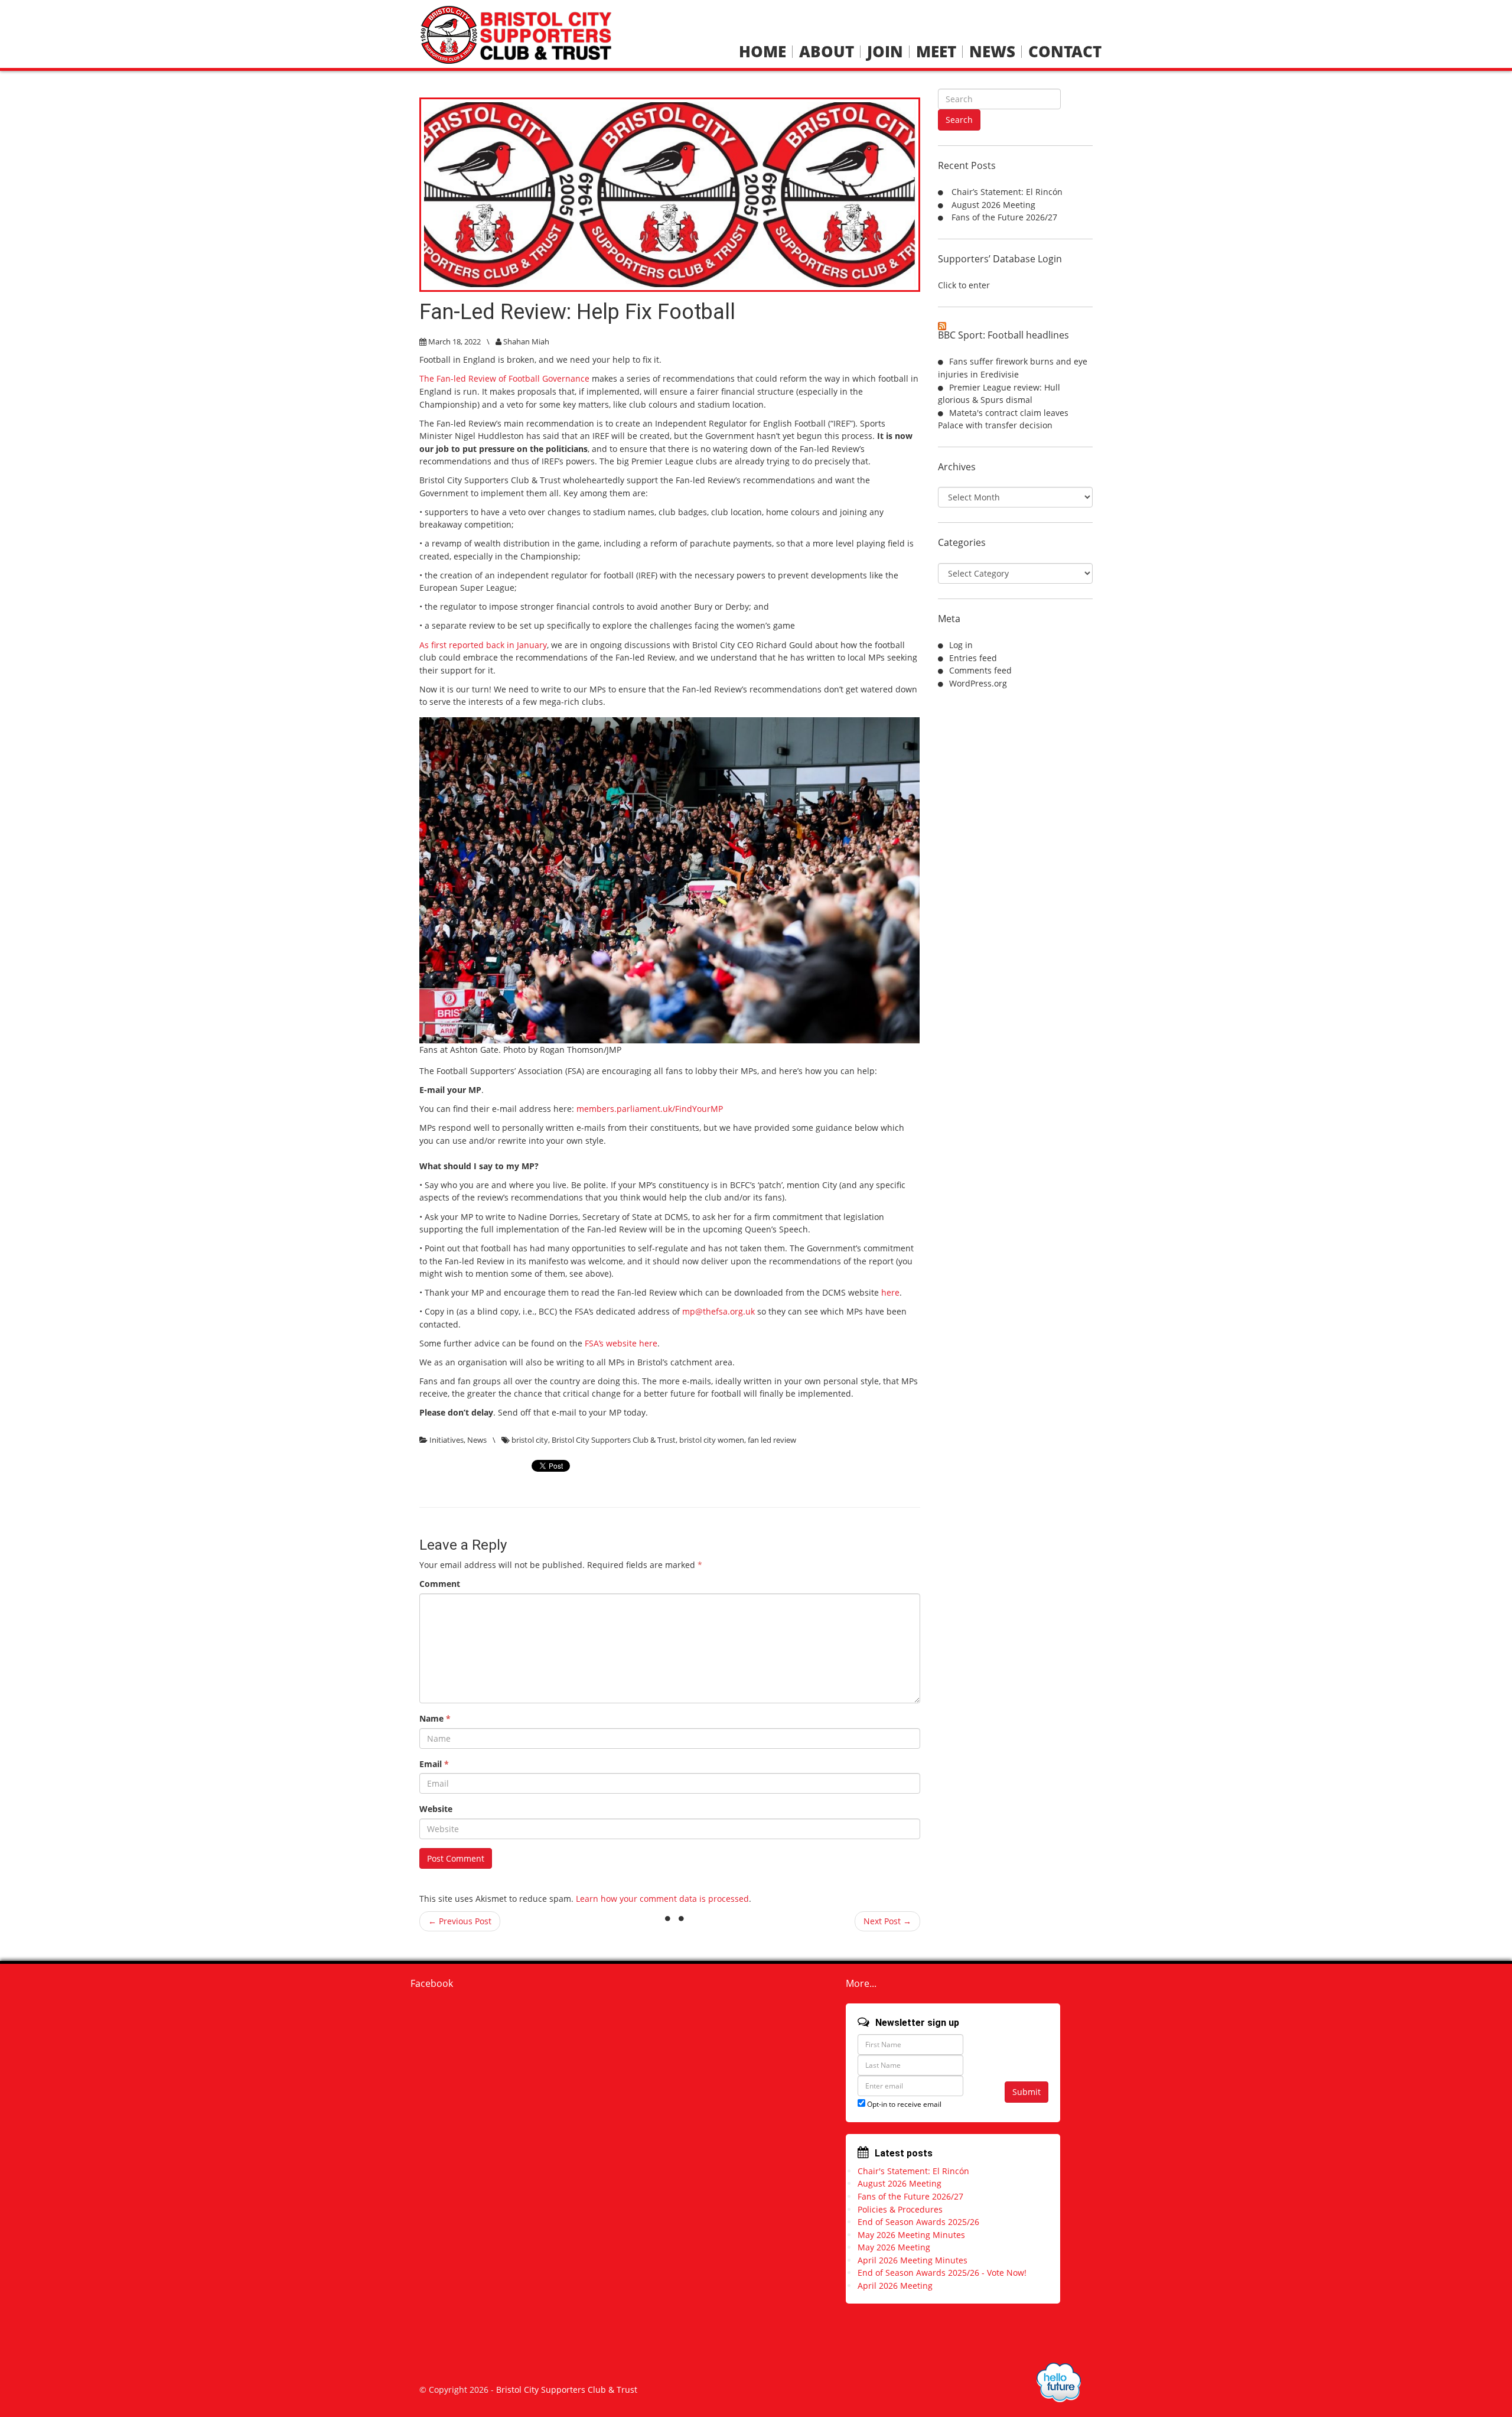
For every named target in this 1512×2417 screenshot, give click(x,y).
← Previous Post (460, 1921)
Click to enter (964, 285)
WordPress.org (978, 683)
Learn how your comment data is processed (662, 1899)
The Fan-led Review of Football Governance (504, 378)
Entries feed (973, 658)
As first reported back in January (483, 645)
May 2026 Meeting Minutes (911, 2235)
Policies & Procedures (900, 2209)
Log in (961, 645)
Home (762, 52)
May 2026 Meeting (894, 2247)
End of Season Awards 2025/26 (918, 2222)
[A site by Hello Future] (1059, 2382)
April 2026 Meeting (895, 2286)
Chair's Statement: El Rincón (913, 2171)
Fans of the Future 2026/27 (1004, 217)
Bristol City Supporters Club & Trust (614, 1440)
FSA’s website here (621, 1343)
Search (959, 120)
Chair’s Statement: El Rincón (1007, 192)
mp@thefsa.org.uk (718, 1311)
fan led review (772, 1440)
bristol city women (712, 1440)
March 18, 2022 (454, 341)
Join (885, 52)
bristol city (530, 1440)
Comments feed (980, 670)
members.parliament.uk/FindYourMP (650, 1109)
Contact (1065, 52)
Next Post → (887, 1921)
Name (435, 1718)
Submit (1027, 2092)
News (992, 52)
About (827, 52)
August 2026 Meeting (993, 205)
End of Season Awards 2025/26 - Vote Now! (942, 2273)
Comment (440, 1584)
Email (434, 1764)
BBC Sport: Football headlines (1003, 335)
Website (436, 1809)
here (890, 1292)
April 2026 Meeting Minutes (913, 2260)
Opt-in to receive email (903, 2104)
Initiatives (447, 1440)
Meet (936, 52)
